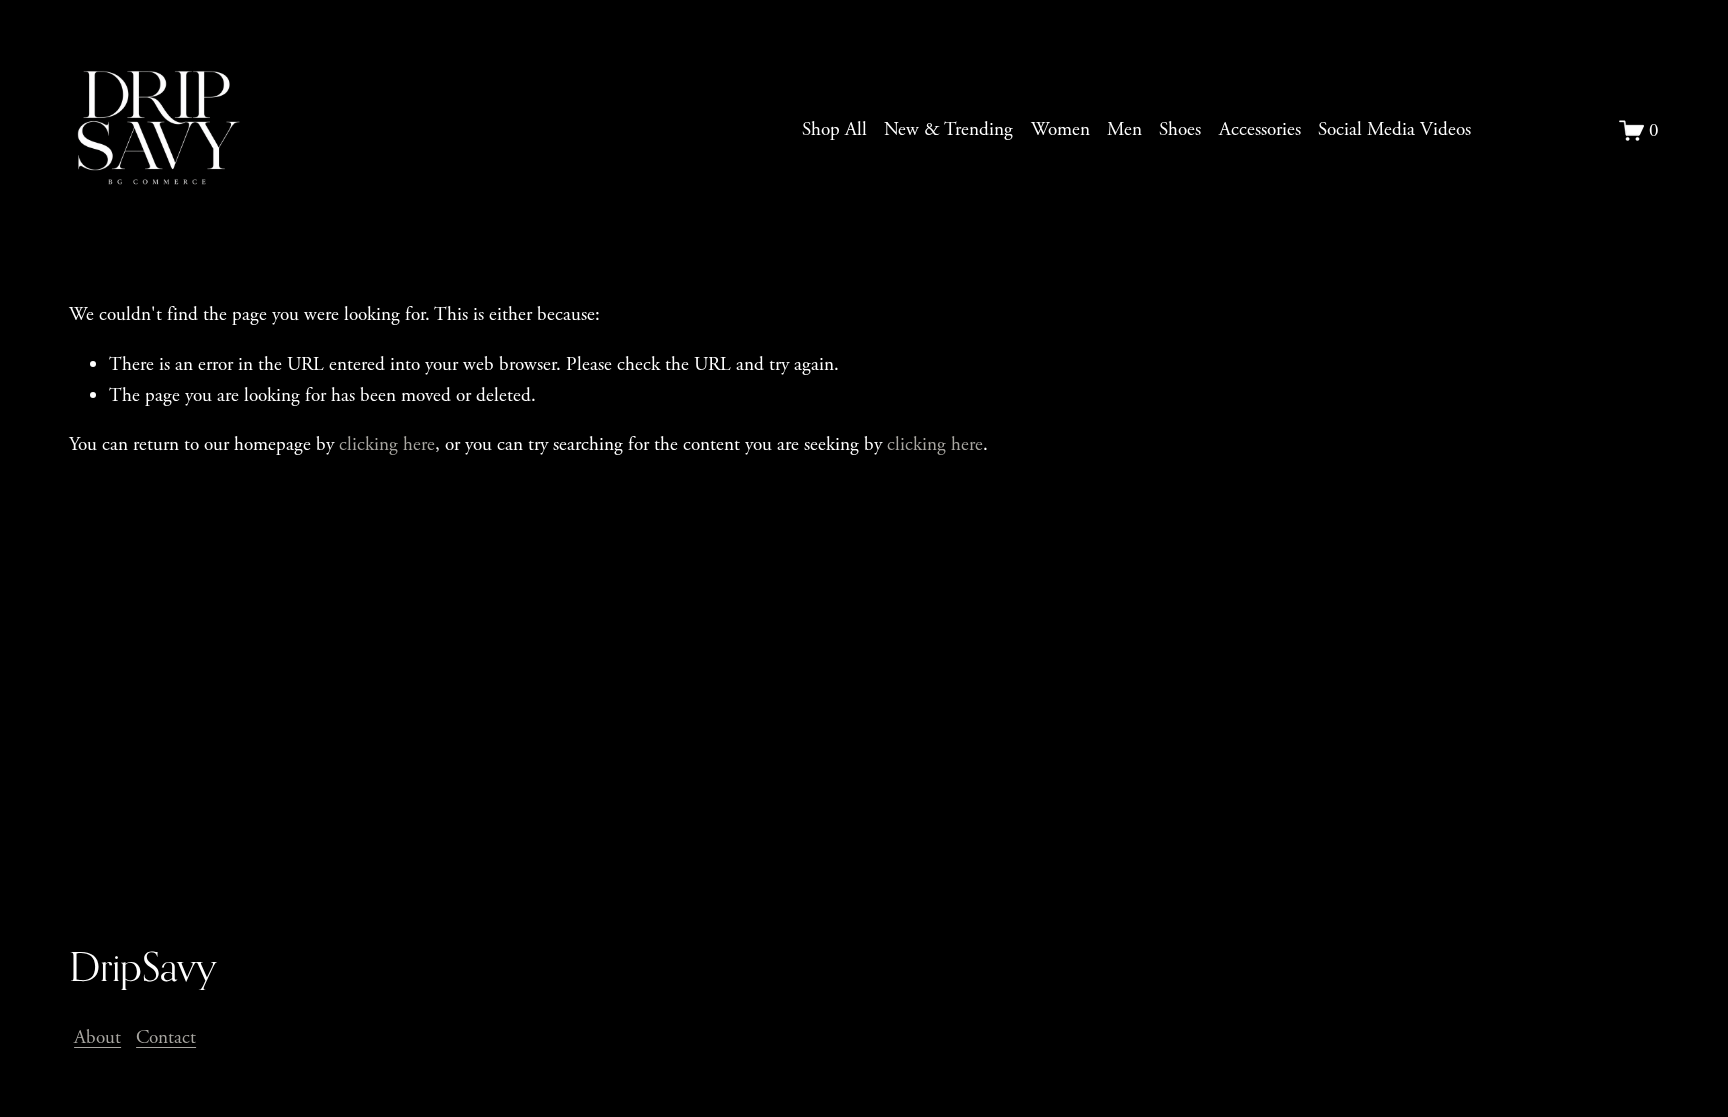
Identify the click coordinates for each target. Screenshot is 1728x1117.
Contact (166, 1037)
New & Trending (948, 129)
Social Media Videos (1394, 129)
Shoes (1180, 129)
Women (1060, 129)
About (97, 1037)
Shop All (834, 129)
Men (1124, 129)
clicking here (387, 444)
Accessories (1260, 129)
